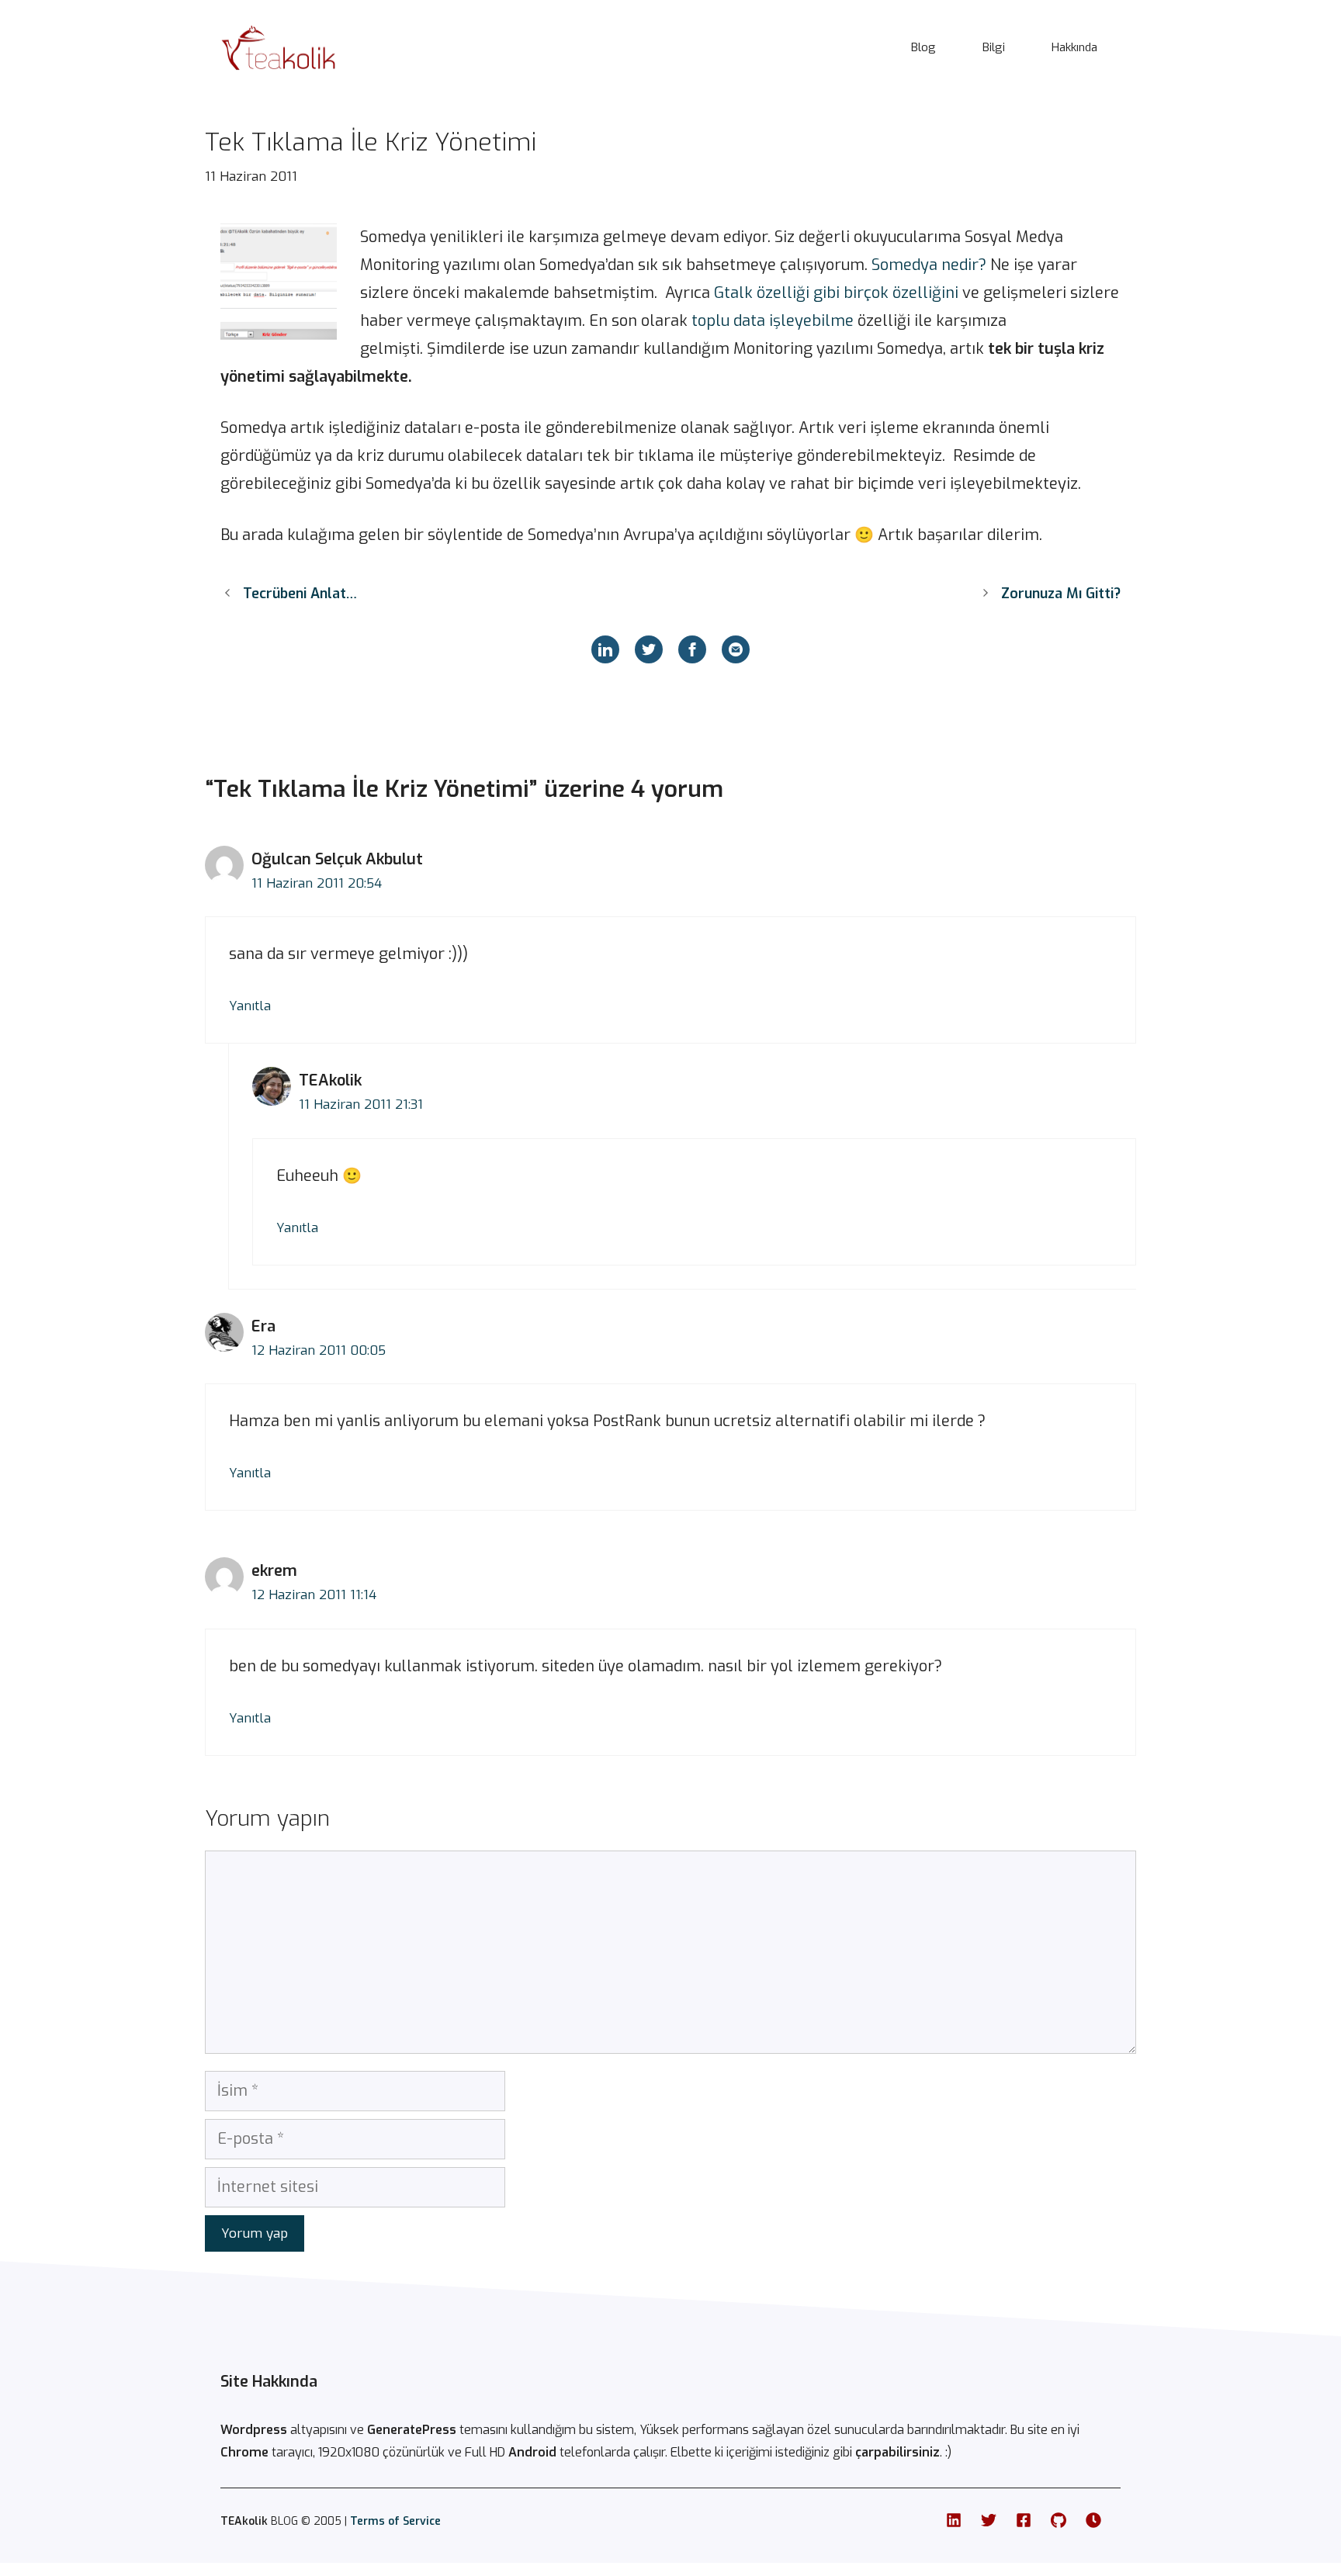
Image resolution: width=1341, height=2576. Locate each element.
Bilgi (994, 47)
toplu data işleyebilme (771, 321)
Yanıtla (250, 1006)
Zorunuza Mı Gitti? (1061, 594)
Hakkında (1074, 47)
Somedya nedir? (929, 265)
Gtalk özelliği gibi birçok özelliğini (836, 293)
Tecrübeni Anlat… (300, 594)
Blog (923, 47)
